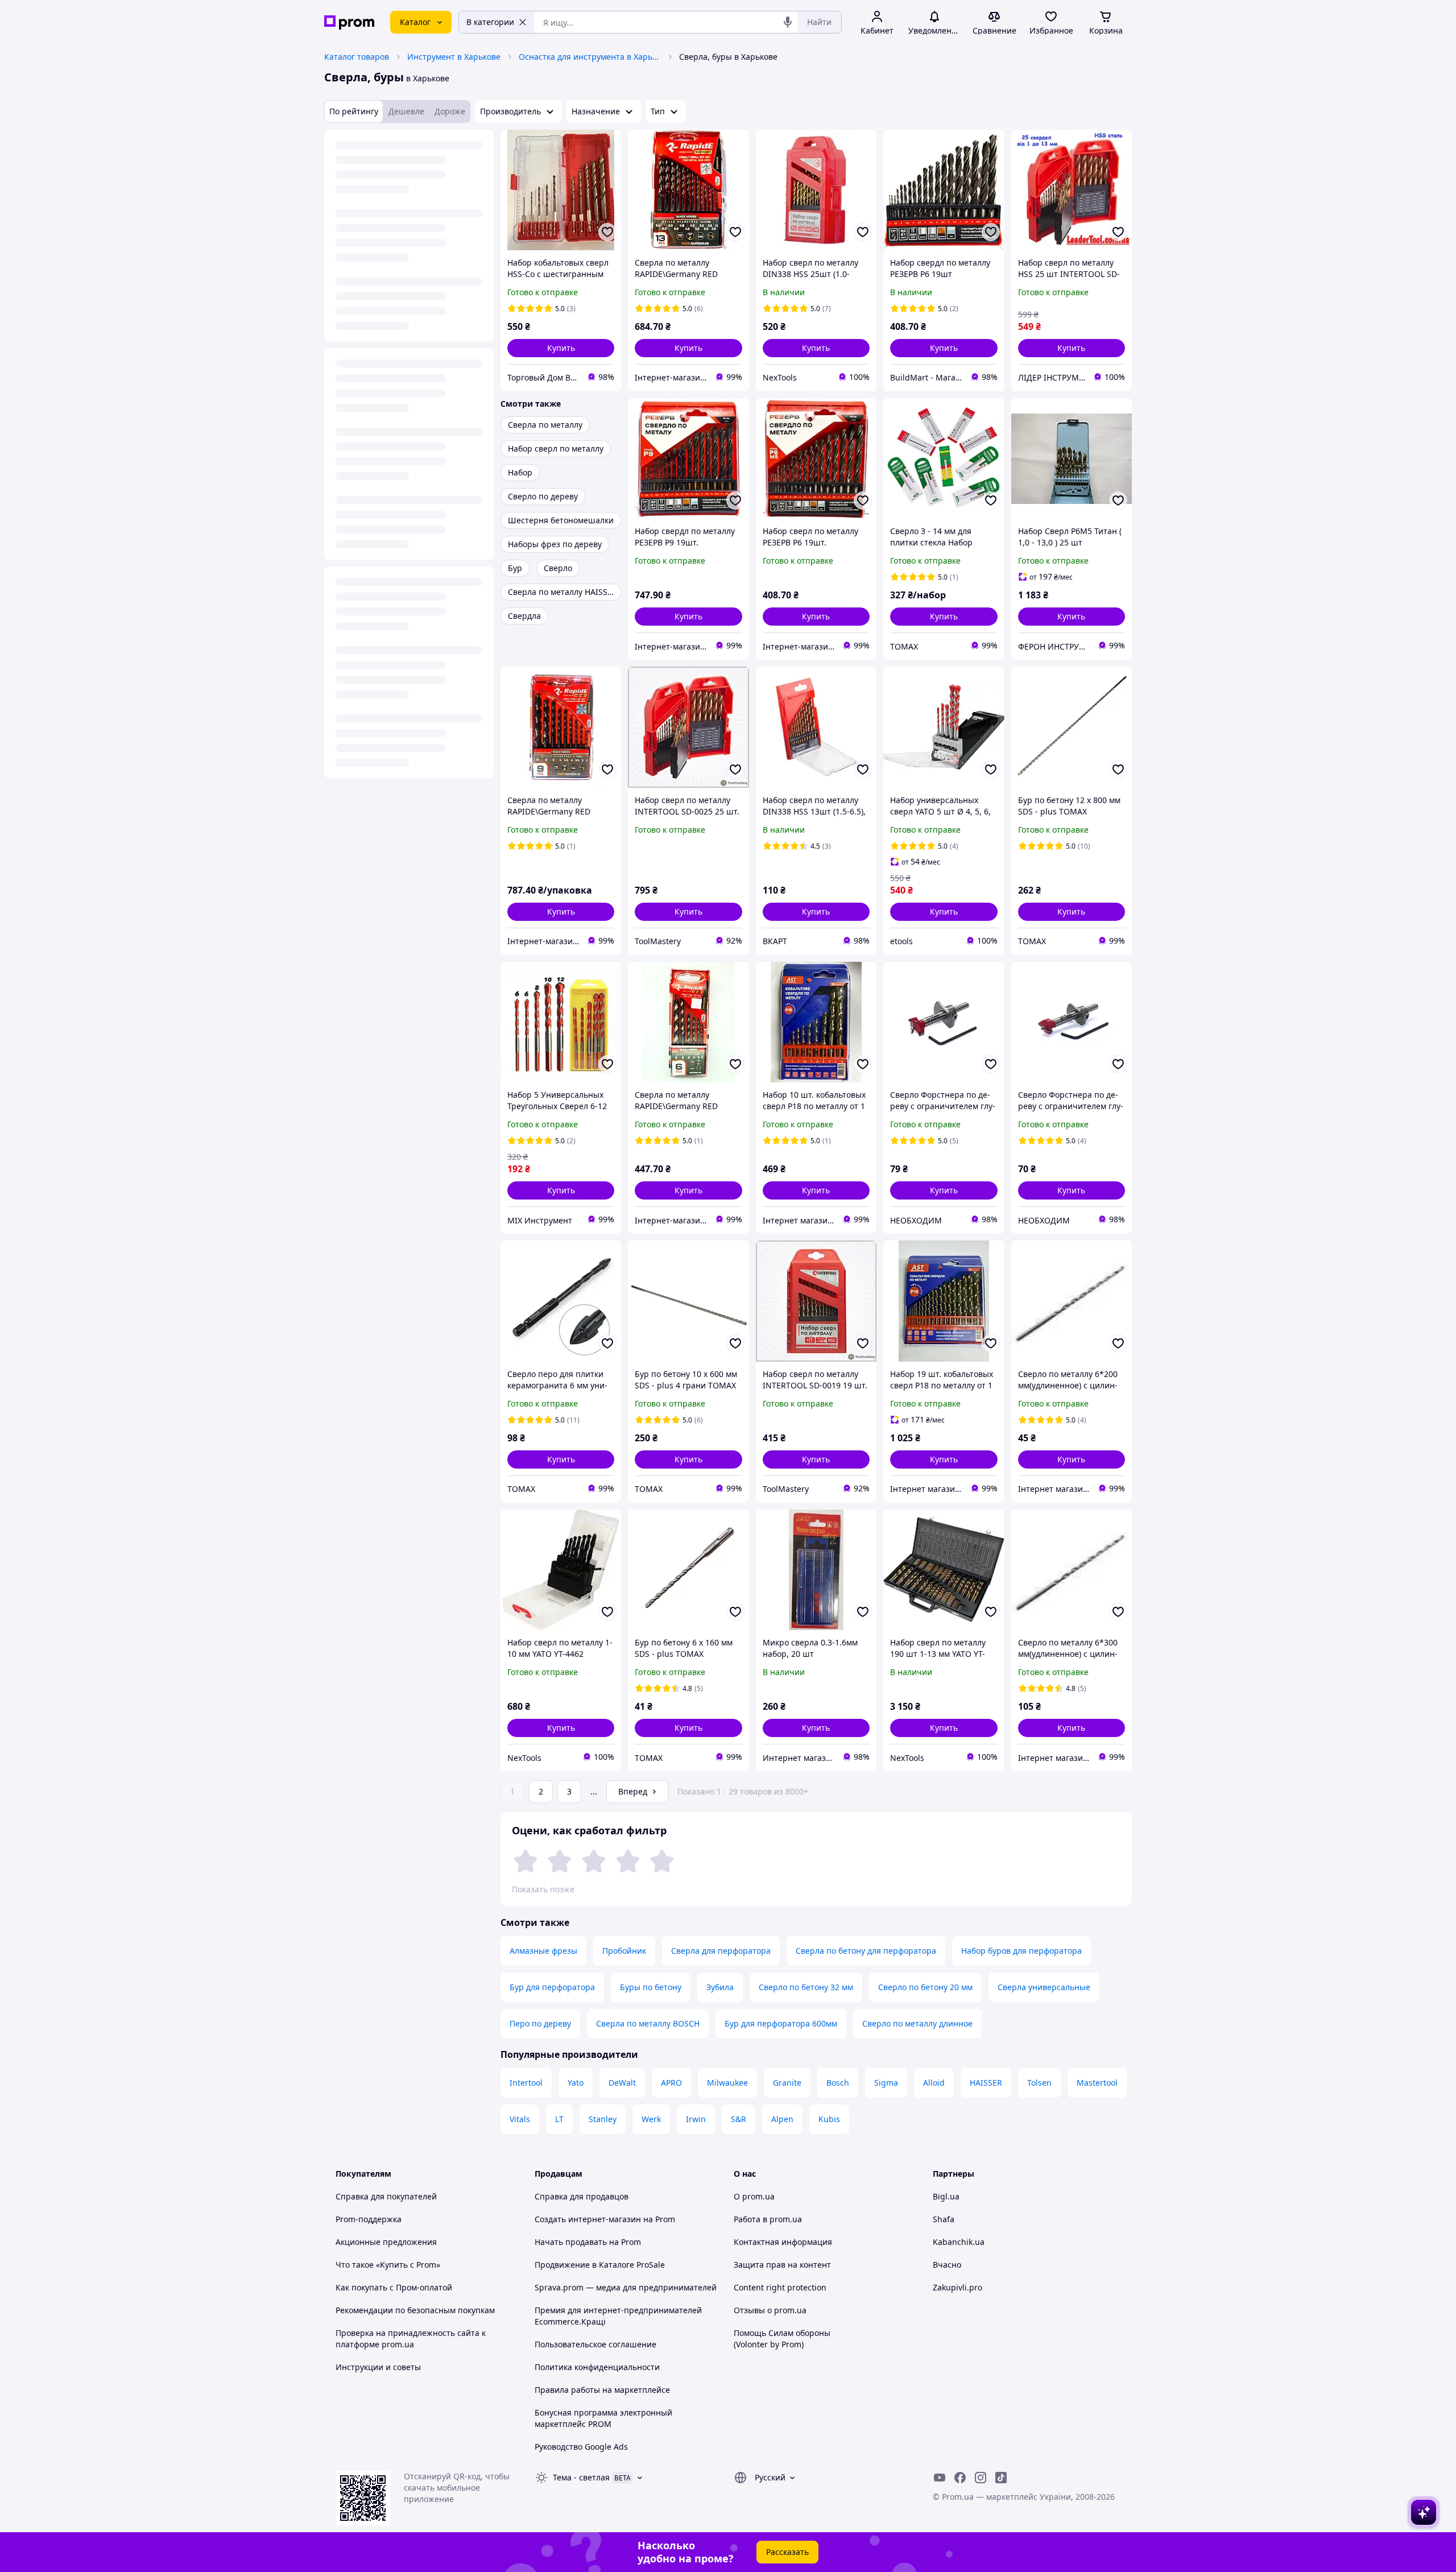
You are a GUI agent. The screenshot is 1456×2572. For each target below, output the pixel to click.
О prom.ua (754, 2196)
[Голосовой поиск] (788, 22)
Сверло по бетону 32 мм (806, 1987)
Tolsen (1039, 2083)
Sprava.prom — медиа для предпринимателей (626, 2287)
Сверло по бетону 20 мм (925, 1987)
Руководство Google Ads (581, 2447)
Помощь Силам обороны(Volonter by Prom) (782, 2339)
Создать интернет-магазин (588, 2219)
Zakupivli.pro (957, 2287)
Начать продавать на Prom (588, 2242)
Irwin (696, 2119)
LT (559, 2119)
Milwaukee (727, 2083)
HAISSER (986, 2083)
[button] (561, 348)
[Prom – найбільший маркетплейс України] (349, 22)
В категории (490, 22)
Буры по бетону (651, 1987)
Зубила (720, 1987)
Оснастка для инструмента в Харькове (590, 57)
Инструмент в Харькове (454, 57)
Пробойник (624, 1951)
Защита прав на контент (782, 2265)
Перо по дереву (540, 2023)
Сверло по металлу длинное (917, 2023)
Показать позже (543, 1889)
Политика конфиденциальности (597, 2367)
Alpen (782, 2119)
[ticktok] (1001, 2478)
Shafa (944, 2219)
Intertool (526, 2083)
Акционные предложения (386, 2242)
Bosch (838, 2083)
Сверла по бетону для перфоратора (866, 1951)
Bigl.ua (946, 2196)
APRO (671, 2083)
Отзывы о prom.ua (770, 2310)
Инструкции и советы (378, 2367)
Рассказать (787, 2552)
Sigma (886, 2083)
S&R (739, 2119)
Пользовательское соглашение (595, 2344)
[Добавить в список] (607, 232)
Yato (576, 2083)
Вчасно (947, 2265)
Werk (651, 2119)
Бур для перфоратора (552, 1987)
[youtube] (940, 2478)
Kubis (829, 2119)
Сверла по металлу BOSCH (648, 2023)
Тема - (581, 2477)
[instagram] (981, 2478)
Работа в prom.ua (768, 2219)
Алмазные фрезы (543, 1951)
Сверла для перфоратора (721, 1951)
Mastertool (1097, 2083)
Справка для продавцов (582, 2196)
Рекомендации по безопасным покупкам (415, 2310)
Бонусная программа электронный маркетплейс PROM (603, 2418)
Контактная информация (783, 2242)
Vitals (520, 2119)
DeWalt (622, 2083)
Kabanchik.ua (959, 2242)
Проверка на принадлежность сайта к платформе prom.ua (411, 2339)
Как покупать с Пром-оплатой (394, 2287)
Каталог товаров (357, 57)
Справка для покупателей (386, 2196)
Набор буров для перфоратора (1021, 1951)
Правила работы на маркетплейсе (602, 2390)
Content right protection (780, 2287)
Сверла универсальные (1044, 1987)
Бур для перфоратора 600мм (781, 2023)
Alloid (934, 2083)
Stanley (603, 2119)
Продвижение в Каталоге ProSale (600, 2265)
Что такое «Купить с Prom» (388, 2265)
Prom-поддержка (369, 2219)
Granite (787, 2083)
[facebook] (960, 2478)
